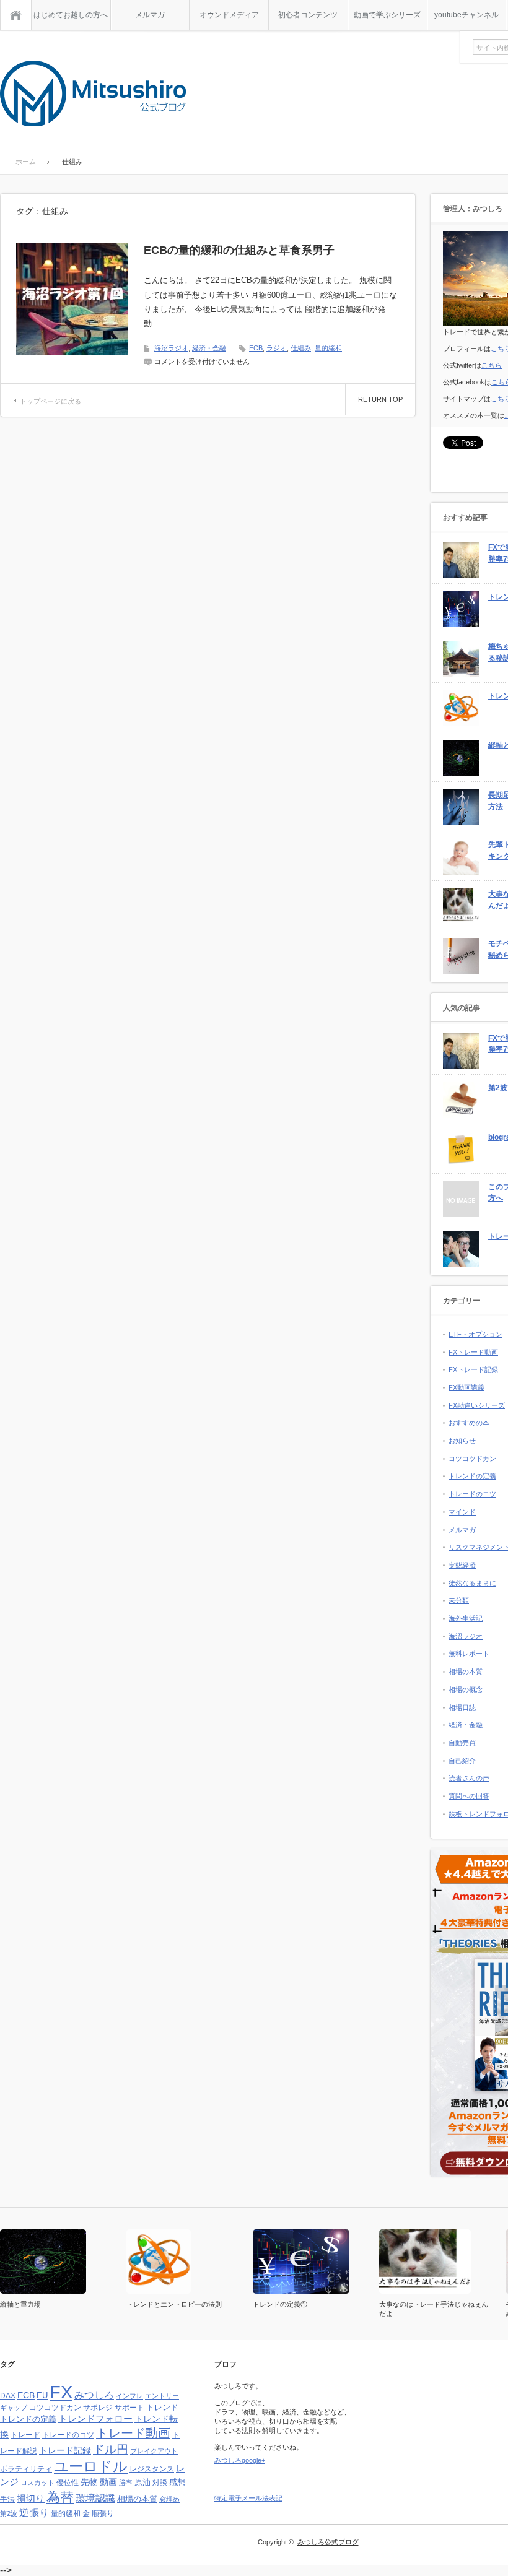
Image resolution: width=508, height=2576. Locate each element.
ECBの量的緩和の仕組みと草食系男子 (239, 250)
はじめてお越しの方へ (71, 15)
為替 (60, 2497)
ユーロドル (91, 2466)
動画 (108, 2482)
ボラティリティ (26, 2469)
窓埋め (169, 2499)
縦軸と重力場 (20, 2304)
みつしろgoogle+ (240, 2460)
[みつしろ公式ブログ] (93, 94)
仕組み (301, 348)
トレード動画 (133, 2433)
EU (42, 2396)
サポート (129, 2408)
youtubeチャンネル (466, 15)
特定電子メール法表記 (248, 2498)
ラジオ (277, 348)
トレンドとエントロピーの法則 (174, 2304)
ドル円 (111, 2449)
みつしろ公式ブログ (328, 2542)
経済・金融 (209, 348)
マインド (462, 1512)
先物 (89, 2482)
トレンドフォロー (95, 2418)
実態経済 (462, 1565)
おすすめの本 (469, 1423)
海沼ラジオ (171, 348)
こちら (492, 365)
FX (61, 2392)
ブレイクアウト (154, 2451)
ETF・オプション (475, 1334)
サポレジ (98, 2408)
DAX (8, 2396)
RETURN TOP (380, 399)
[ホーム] (16, 15)
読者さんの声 (469, 1778)
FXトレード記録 (473, 1369)
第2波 (9, 2513)
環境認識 (95, 2498)
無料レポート (469, 1654)
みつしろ (94, 2395)
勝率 (126, 2483)
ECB (256, 348)
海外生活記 (466, 1618)
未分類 (459, 1600)
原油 (142, 2482)
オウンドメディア (229, 15)
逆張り (34, 2513)
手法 (7, 2499)
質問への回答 (469, 1796)
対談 (160, 2483)
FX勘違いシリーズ (477, 1405)
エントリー (162, 2396)
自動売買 (462, 1743)
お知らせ (462, 1441)
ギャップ (14, 2408)
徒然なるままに (472, 1583)
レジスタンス (152, 2469)
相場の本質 (466, 1672)
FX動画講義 (466, 1387)
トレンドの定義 (472, 1476)
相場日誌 (462, 1707)
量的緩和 (328, 348)
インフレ (129, 2396)
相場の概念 (466, 1689)
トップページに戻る (50, 401)
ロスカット (37, 2483)
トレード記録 (65, 2450)
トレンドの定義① (280, 2304)
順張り (103, 2513)
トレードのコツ (472, 1494)
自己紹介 (462, 1761)
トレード (25, 2435)
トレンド (162, 2407)
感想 (177, 2482)
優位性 (68, 2483)
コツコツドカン (472, 1459)
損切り (31, 2498)
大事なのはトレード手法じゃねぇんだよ (434, 2309)
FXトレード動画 (473, 1352)
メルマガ (150, 15)
